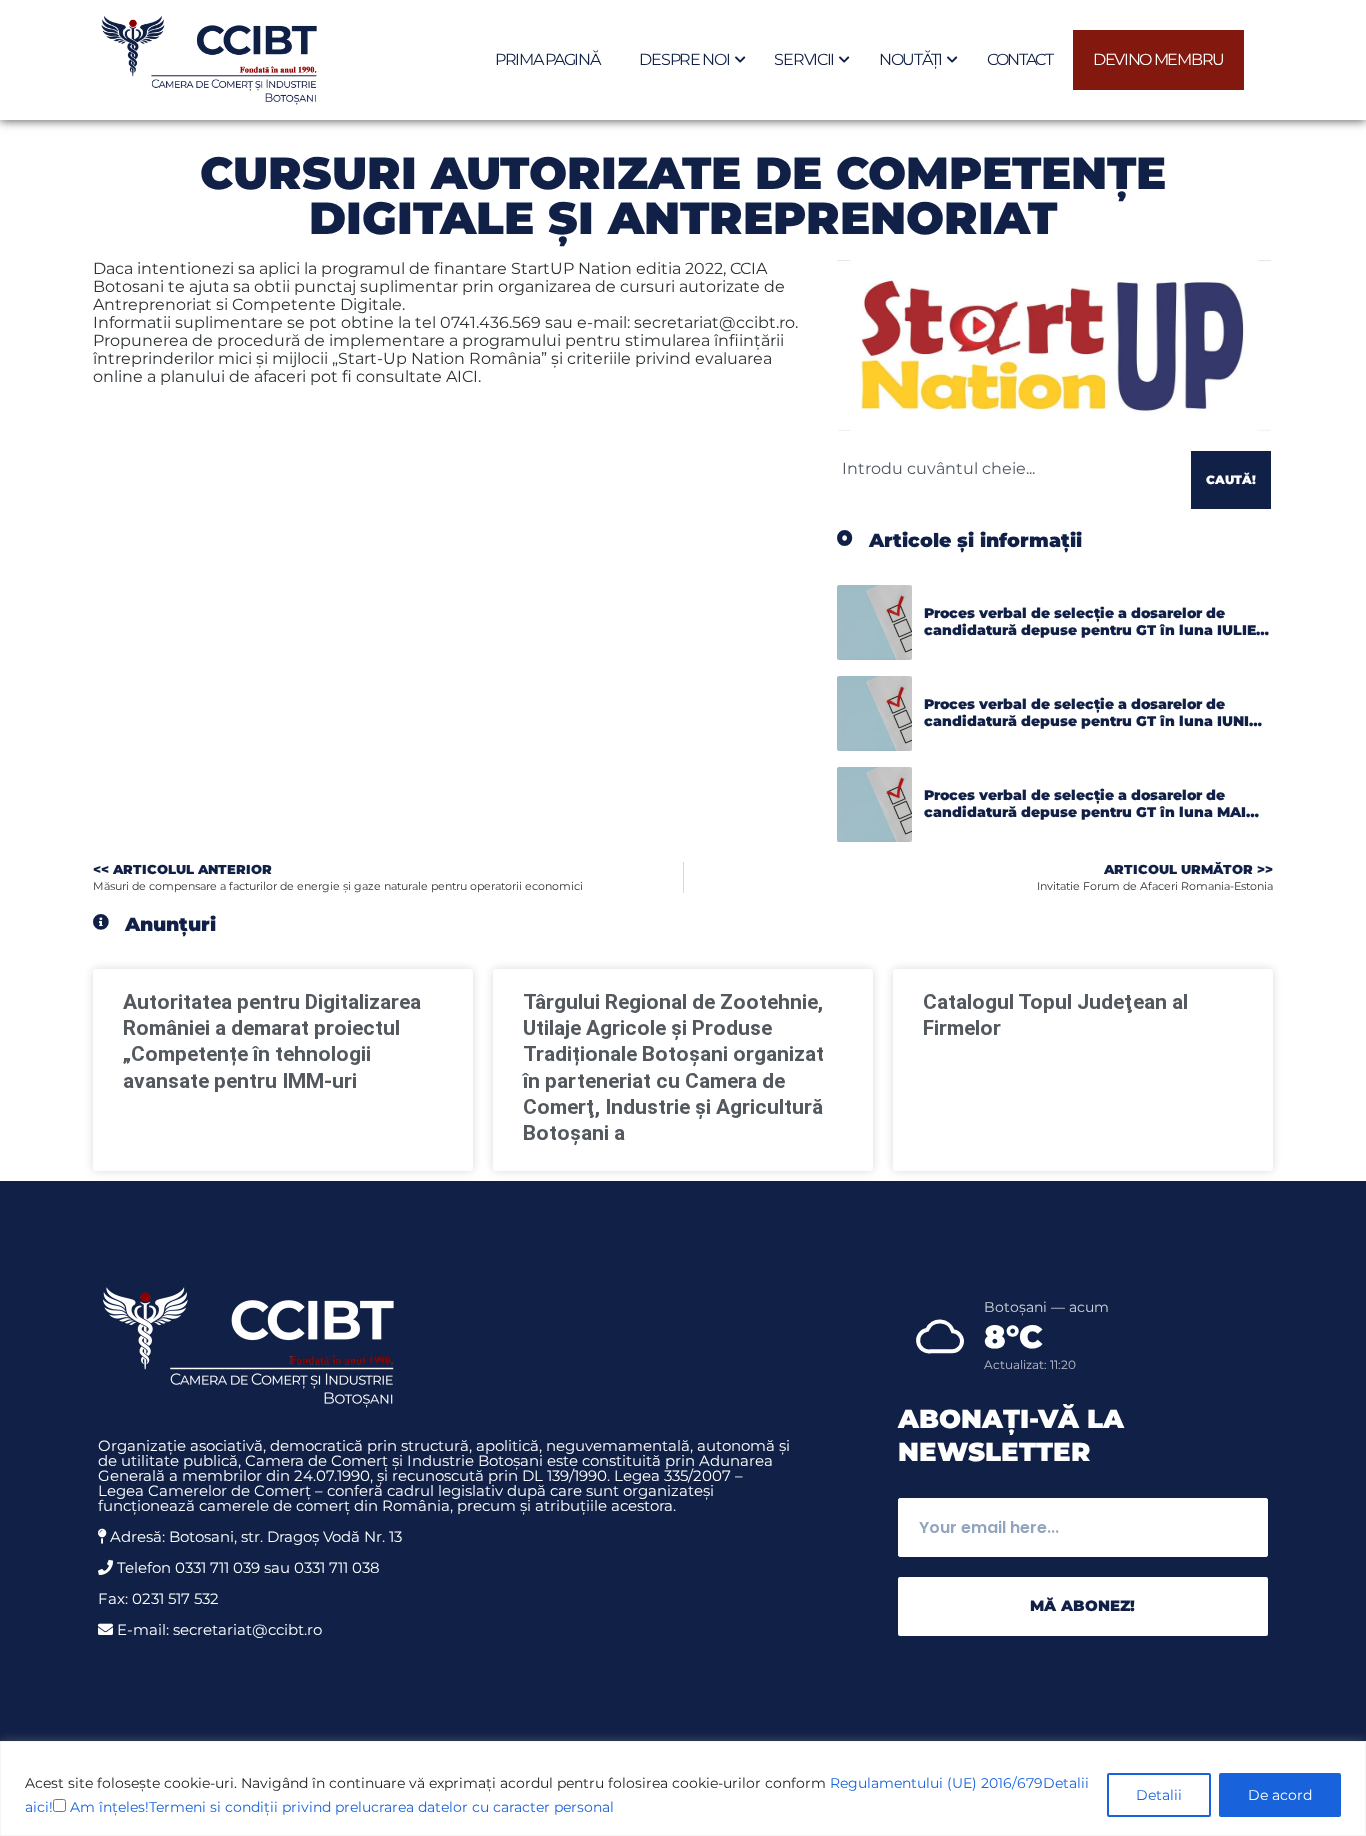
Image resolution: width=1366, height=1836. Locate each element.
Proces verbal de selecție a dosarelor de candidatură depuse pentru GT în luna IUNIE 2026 (1091, 721)
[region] (683, 1788)
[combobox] (1010, 468)
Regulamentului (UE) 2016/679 (936, 1783)
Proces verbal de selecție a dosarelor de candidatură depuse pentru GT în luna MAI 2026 (1085, 812)
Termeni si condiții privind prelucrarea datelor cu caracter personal (381, 1807)
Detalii (1159, 1795)
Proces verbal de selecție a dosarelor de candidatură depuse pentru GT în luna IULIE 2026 (1090, 630)
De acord (1280, 1795)
